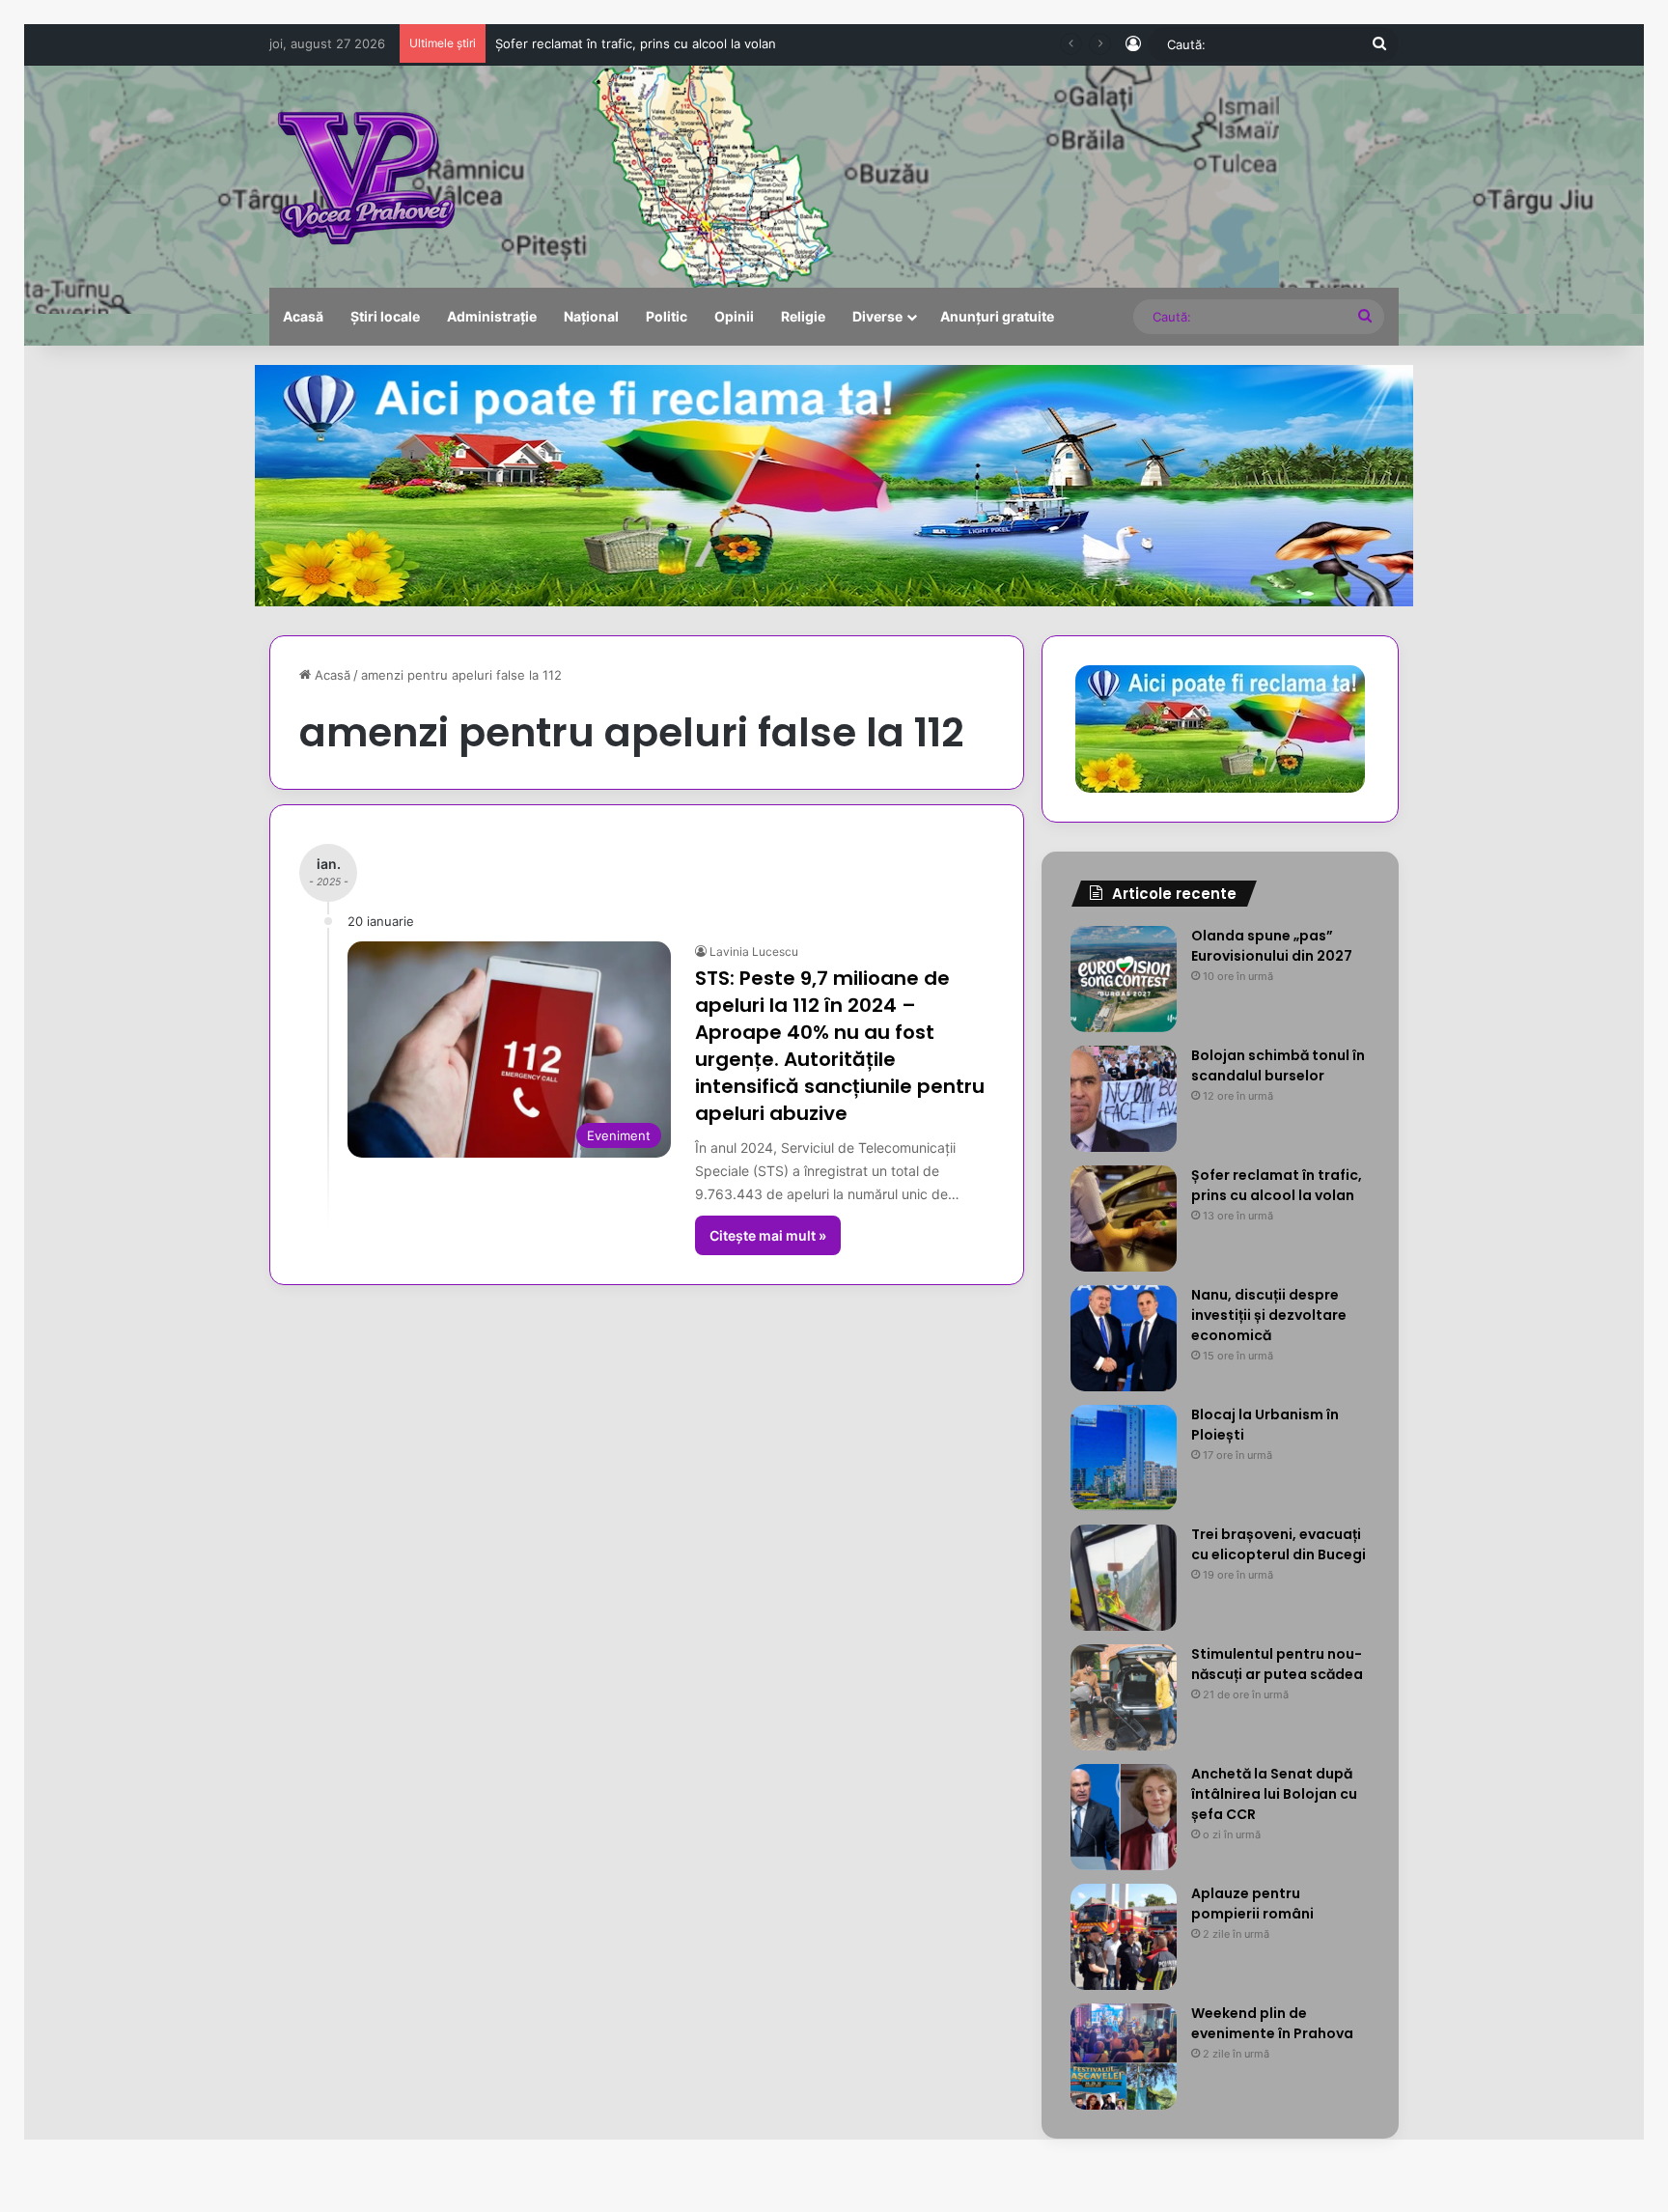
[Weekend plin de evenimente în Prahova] (1124, 2057)
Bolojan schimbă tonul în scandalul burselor (1278, 1065)
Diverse (877, 316)
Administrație (492, 316)
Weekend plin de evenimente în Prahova (1272, 2023)
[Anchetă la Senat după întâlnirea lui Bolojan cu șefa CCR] (1124, 1817)
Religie (803, 316)
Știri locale (385, 316)
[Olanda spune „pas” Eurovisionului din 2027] (1124, 979)
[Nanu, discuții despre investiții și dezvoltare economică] (1124, 1338)
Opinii (734, 316)
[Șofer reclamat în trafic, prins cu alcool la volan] (1124, 1218)
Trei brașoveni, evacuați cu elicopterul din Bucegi (1279, 1544)
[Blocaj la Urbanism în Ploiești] (1124, 1458)
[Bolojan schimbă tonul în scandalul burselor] (1124, 1099)
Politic (667, 316)
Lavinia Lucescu (754, 952)
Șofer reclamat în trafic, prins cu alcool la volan (1277, 1185)
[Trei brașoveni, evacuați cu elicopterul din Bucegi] (1124, 1578)
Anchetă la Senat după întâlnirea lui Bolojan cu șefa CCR (1274, 1794)
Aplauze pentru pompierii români (1252, 1904)
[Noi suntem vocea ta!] (364, 177)
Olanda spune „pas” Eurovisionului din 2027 (1272, 946)
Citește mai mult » (768, 1235)
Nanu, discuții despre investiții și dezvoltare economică (660, 43)
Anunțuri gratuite (997, 316)
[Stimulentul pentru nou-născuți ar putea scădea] (1124, 1697)
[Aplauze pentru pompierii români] (1124, 1937)
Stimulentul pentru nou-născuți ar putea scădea (1277, 1664)
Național (591, 316)
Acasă (303, 316)
